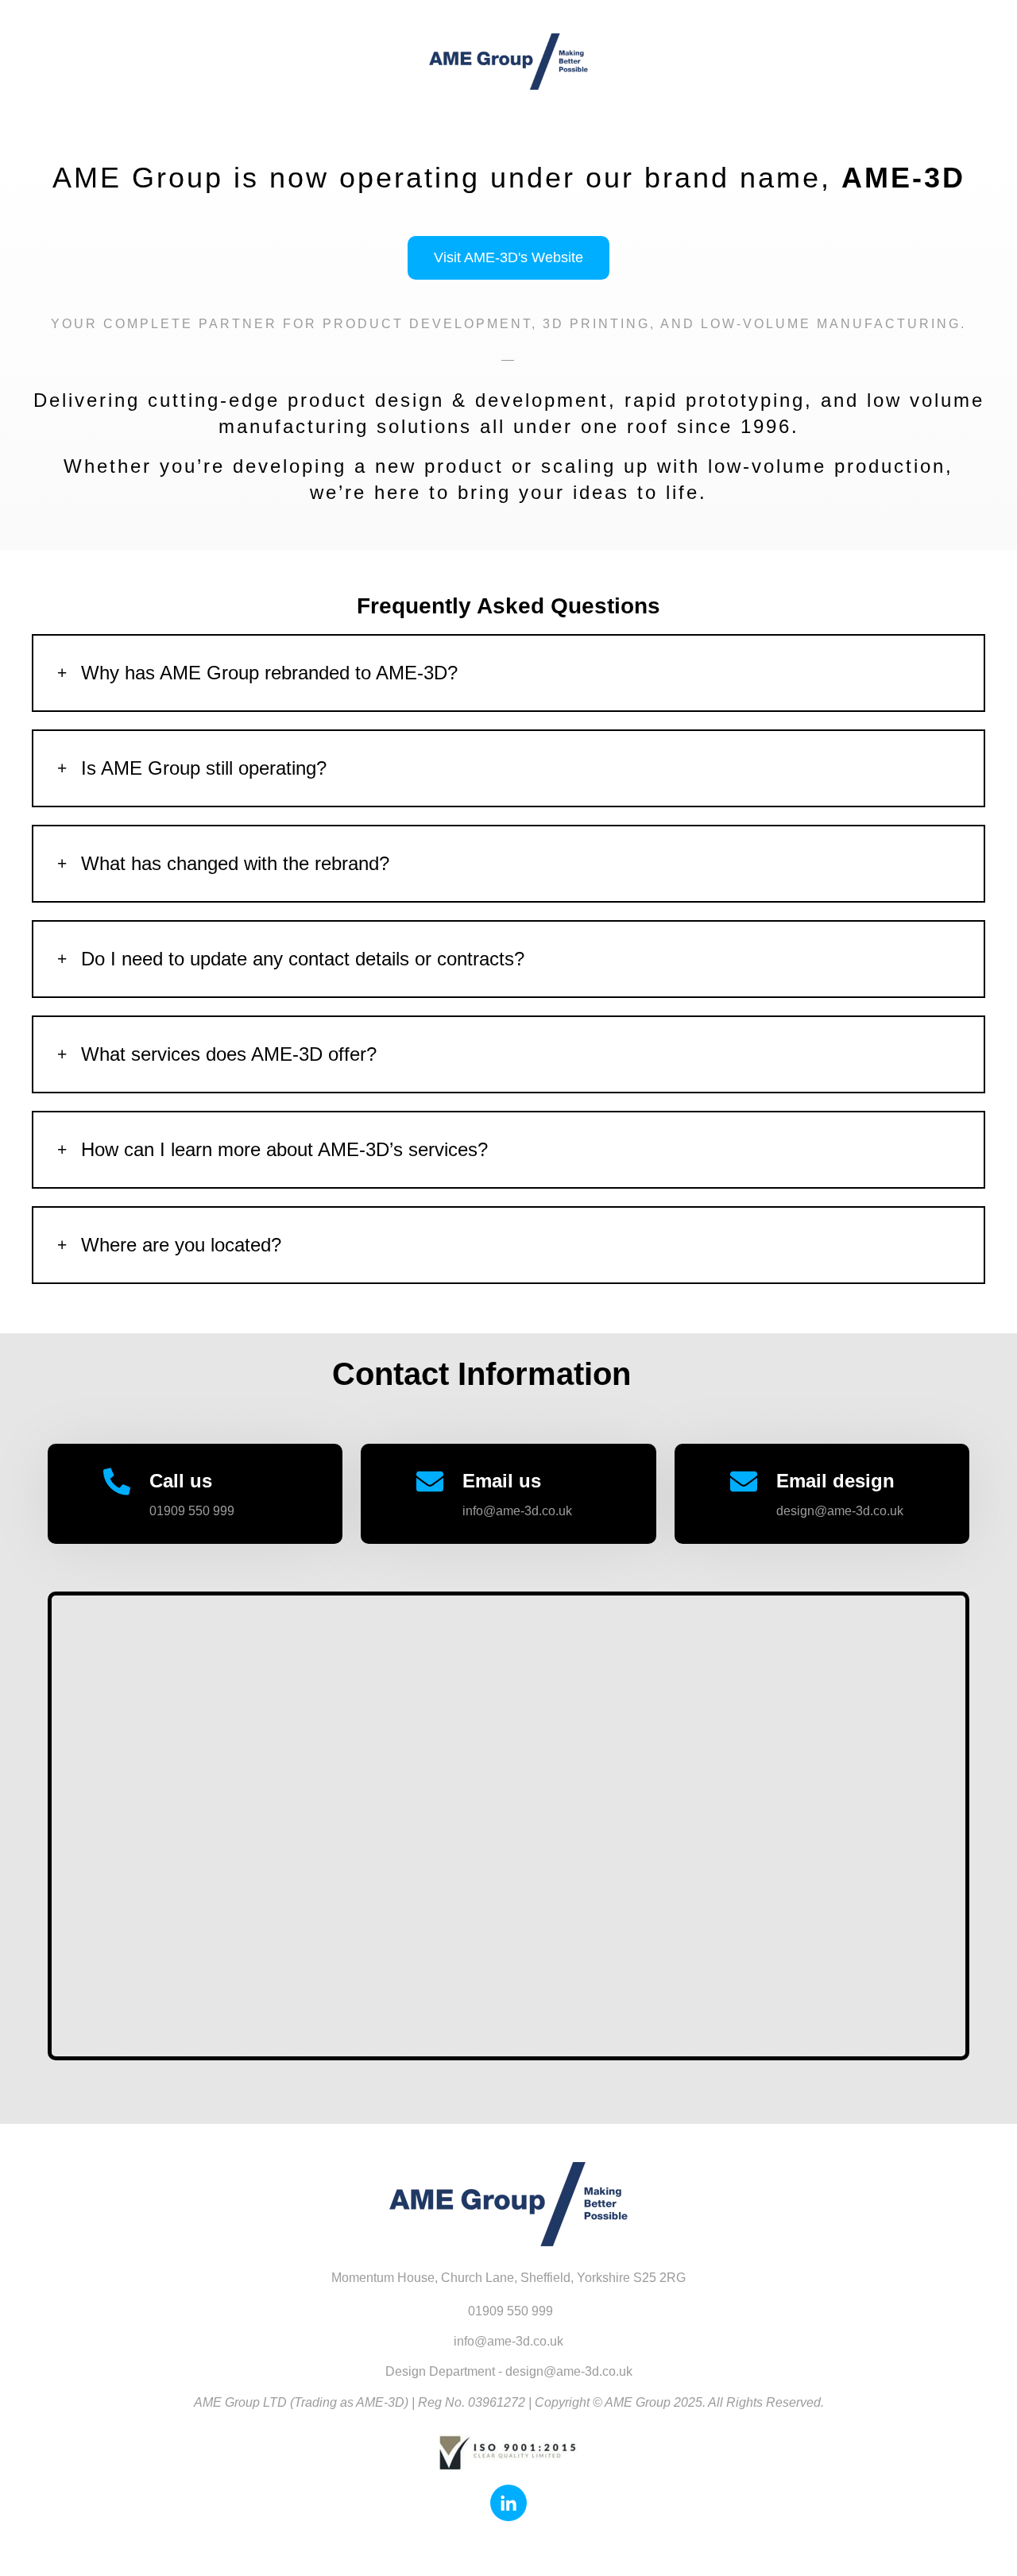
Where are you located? (181, 1245)
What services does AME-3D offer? (229, 1054)
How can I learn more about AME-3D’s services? (284, 1149)
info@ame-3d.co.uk (517, 1511)
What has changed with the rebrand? (235, 863)
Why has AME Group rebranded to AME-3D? (269, 673)
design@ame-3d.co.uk (840, 1511)
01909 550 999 (192, 1511)
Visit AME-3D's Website (508, 257)
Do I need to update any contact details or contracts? (303, 959)
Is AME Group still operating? (204, 768)
